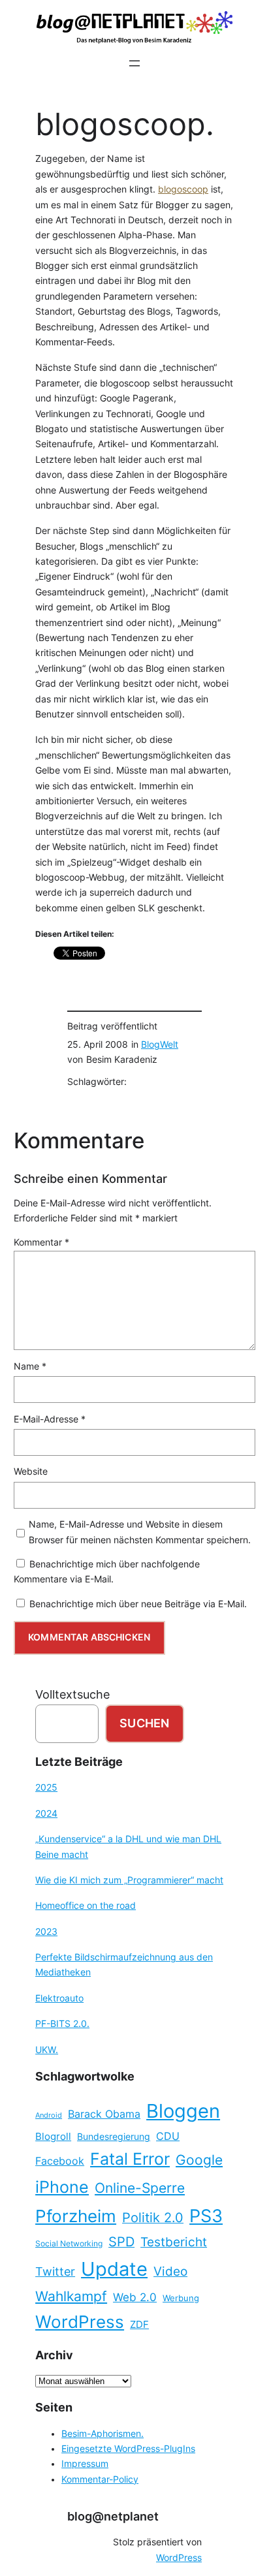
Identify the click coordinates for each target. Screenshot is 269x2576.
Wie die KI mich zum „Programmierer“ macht (129, 1880)
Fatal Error (130, 2159)
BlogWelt (160, 1045)
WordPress (80, 2322)
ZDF (139, 2325)
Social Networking (69, 2243)
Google (199, 2160)
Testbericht (174, 2242)
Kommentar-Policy (100, 2479)
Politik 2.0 (153, 2218)
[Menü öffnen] (134, 63)
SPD (121, 2242)
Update (114, 2269)
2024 (46, 1814)
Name (30, 1366)
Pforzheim (76, 2216)
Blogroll (53, 2137)
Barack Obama (104, 2114)
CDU (168, 2136)
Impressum (85, 2464)
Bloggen (183, 2111)
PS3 (206, 2216)
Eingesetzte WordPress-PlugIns (128, 2449)
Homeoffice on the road (86, 1906)
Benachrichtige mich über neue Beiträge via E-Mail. (138, 1604)
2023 (46, 1932)
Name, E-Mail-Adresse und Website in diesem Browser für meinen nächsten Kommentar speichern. (140, 1532)
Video (170, 2271)
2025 (46, 1787)
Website (31, 1471)
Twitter (55, 2271)
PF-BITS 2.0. (62, 2024)
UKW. (47, 2050)
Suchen (144, 1723)
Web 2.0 (135, 2297)
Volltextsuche (72, 1694)
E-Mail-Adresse (50, 1419)
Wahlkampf (71, 2296)
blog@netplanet (113, 2516)
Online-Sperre (140, 2188)
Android (49, 2115)
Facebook (60, 2161)
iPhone (62, 2187)
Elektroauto (59, 1998)
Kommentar (41, 1242)
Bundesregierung (114, 2137)
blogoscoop (183, 189)
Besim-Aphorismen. (103, 2434)
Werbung (181, 2298)
